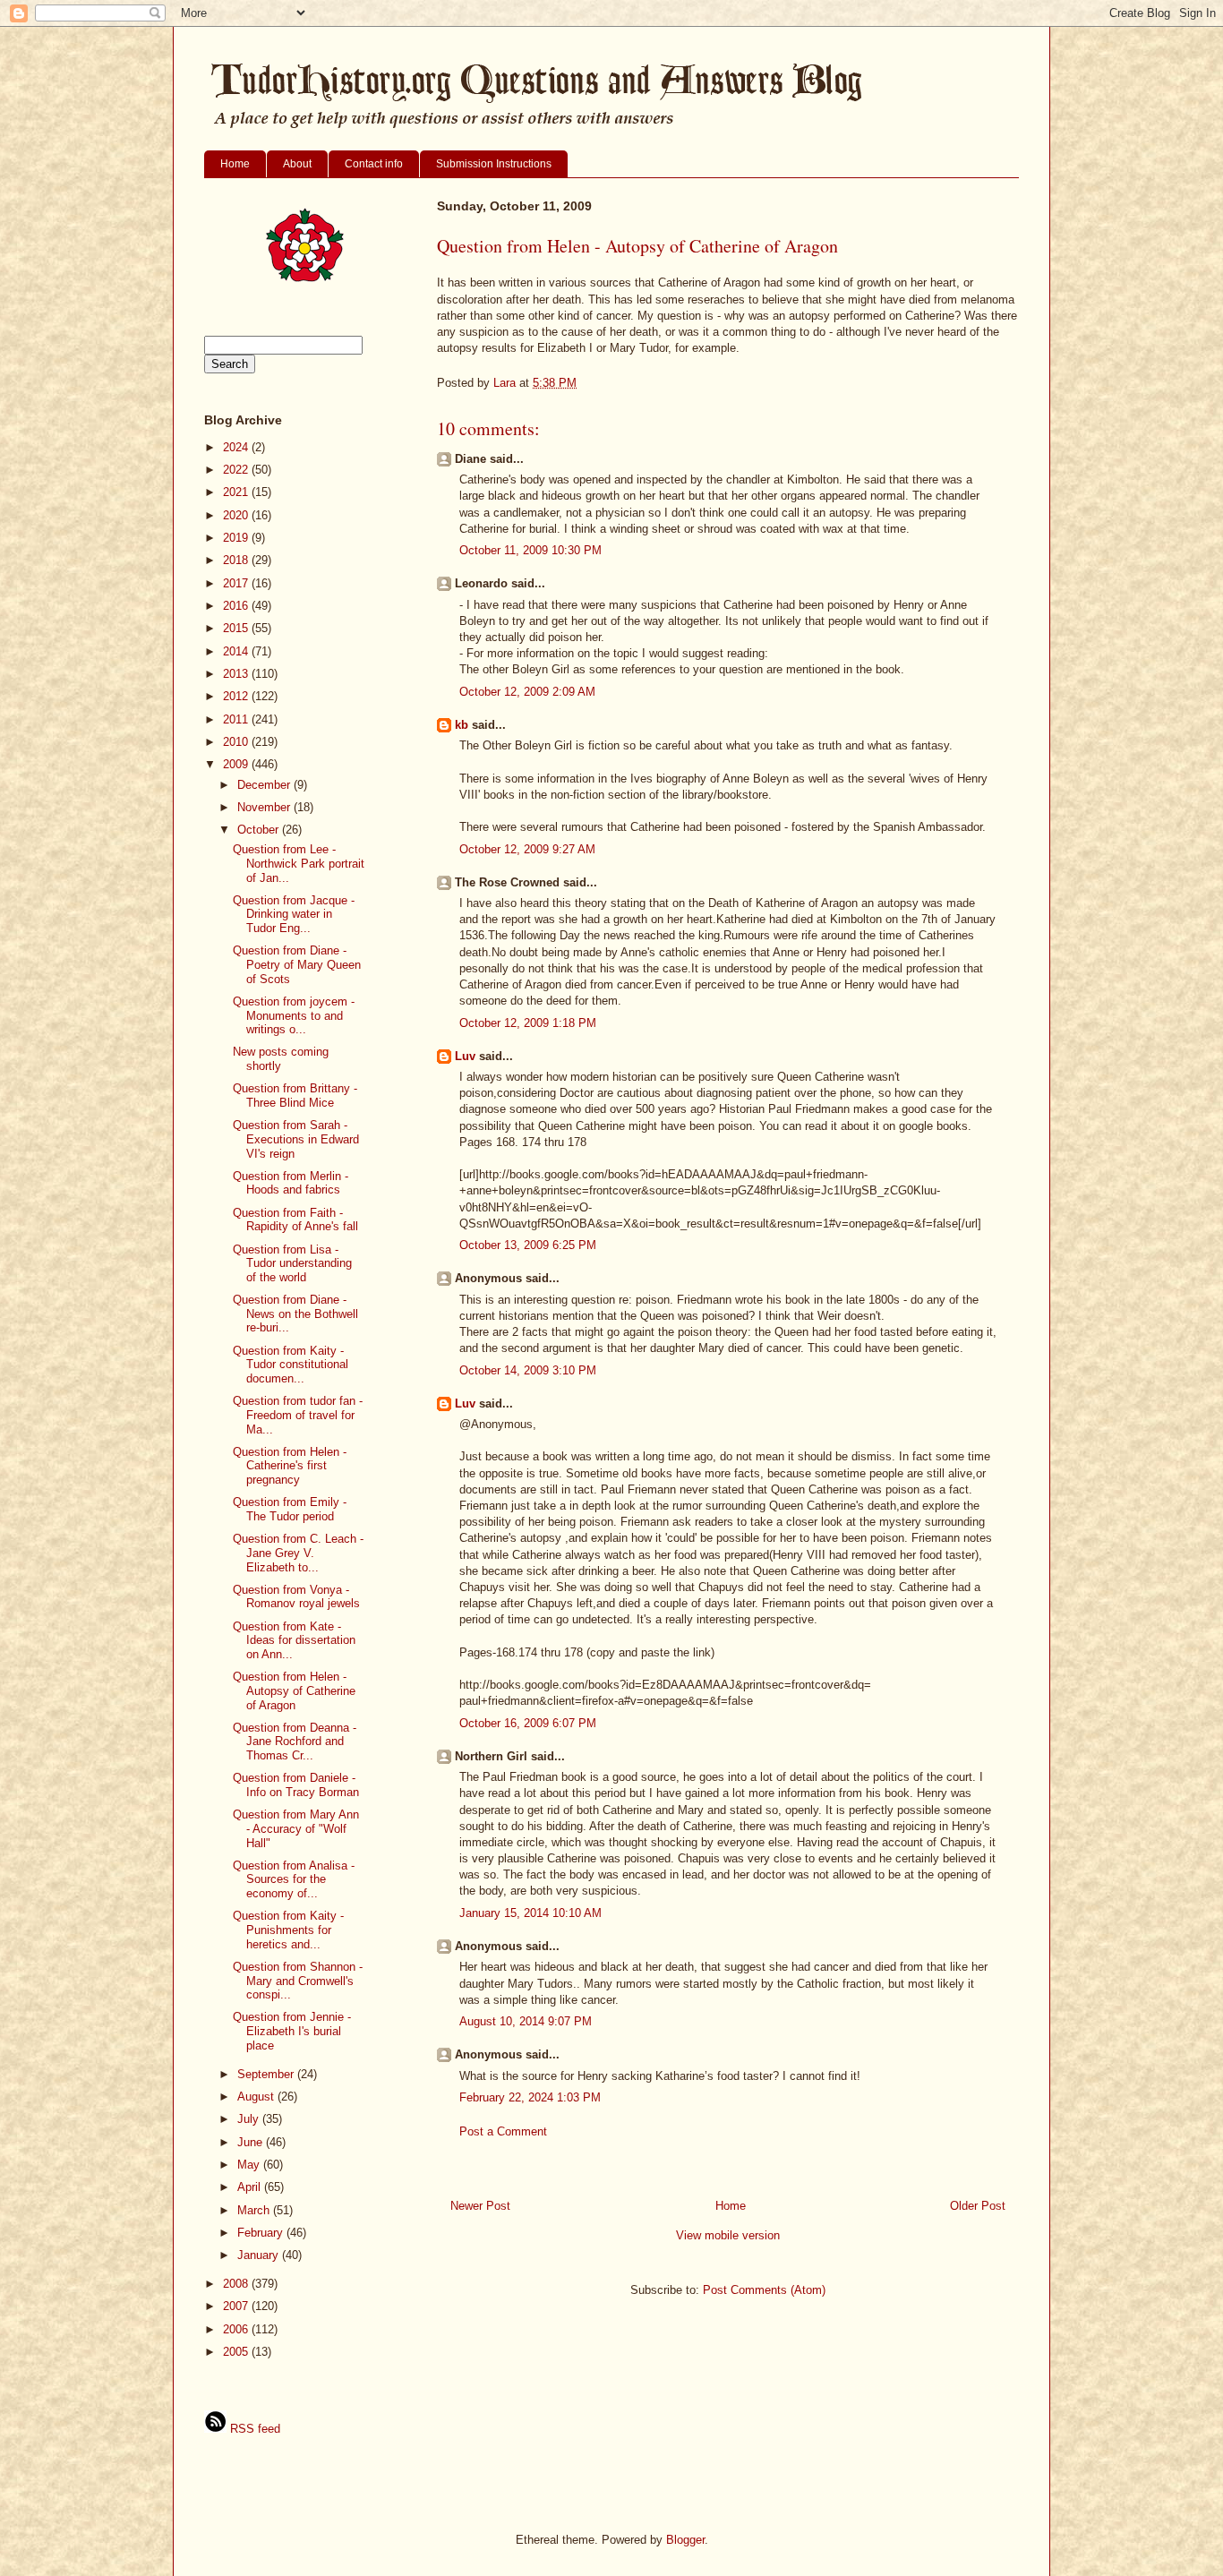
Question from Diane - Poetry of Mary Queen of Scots (297, 964)
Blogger (685, 2540)
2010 (237, 742)
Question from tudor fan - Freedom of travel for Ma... (298, 1415)
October (260, 830)
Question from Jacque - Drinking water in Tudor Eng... (294, 914)
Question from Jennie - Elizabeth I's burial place (292, 2031)
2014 (237, 651)
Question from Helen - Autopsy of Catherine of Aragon (294, 1690)
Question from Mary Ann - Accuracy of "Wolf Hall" (296, 1828)
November (265, 807)
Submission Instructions (494, 164)
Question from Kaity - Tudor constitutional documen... (291, 1365)
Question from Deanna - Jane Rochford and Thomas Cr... (295, 1742)
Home (235, 164)
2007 (237, 2306)
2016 (237, 606)
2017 (237, 583)
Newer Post (480, 2206)
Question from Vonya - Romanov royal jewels (296, 1597)
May (250, 2165)
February (262, 2233)
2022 (237, 470)
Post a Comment (503, 2131)
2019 (237, 538)
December (265, 785)
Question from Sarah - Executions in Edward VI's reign (296, 1139)
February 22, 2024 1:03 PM (530, 2097)
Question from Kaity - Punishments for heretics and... (288, 1930)
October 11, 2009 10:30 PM (530, 550)
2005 (237, 2352)
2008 (237, 2284)
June (252, 2142)
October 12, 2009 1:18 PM (528, 1023)
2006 (237, 2329)
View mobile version (728, 2235)
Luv (465, 1056)
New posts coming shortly (281, 1059)
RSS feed (253, 2429)
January (260, 2255)
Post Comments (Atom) (764, 2290)
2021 (237, 492)
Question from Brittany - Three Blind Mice (295, 1095)
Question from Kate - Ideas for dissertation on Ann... (294, 1640)
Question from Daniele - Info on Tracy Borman (296, 1785)
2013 (237, 674)
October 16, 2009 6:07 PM (528, 1723)
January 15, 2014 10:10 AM (530, 1913)
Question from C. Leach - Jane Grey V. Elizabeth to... (298, 1553)
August (257, 2097)
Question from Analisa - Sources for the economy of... (294, 1879)
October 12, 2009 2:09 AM (527, 692)
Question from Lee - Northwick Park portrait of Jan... (299, 863)
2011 (237, 719)
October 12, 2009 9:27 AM (527, 849)
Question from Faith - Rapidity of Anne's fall (295, 1220)
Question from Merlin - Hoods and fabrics (291, 1183)
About (297, 164)
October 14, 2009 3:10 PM (528, 1370)
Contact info (374, 164)
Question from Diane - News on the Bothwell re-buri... (295, 1314)
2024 (237, 447)
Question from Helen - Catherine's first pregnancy (290, 1466)
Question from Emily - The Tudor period (290, 1509)
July (250, 2119)
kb (462, 725)
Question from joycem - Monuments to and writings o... (294, 1015)
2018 (237, 560)
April (251, 2187)
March (255, 2210)
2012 (237, 696)
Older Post (978, 2206)
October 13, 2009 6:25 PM (528, 1245)
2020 (237, 515)
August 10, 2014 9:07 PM (526, 2021)
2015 (237, 628)
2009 (237, 764)
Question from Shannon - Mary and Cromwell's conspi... (298, 1981)
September (267, 2074)
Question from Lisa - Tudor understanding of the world (292, 1263)
